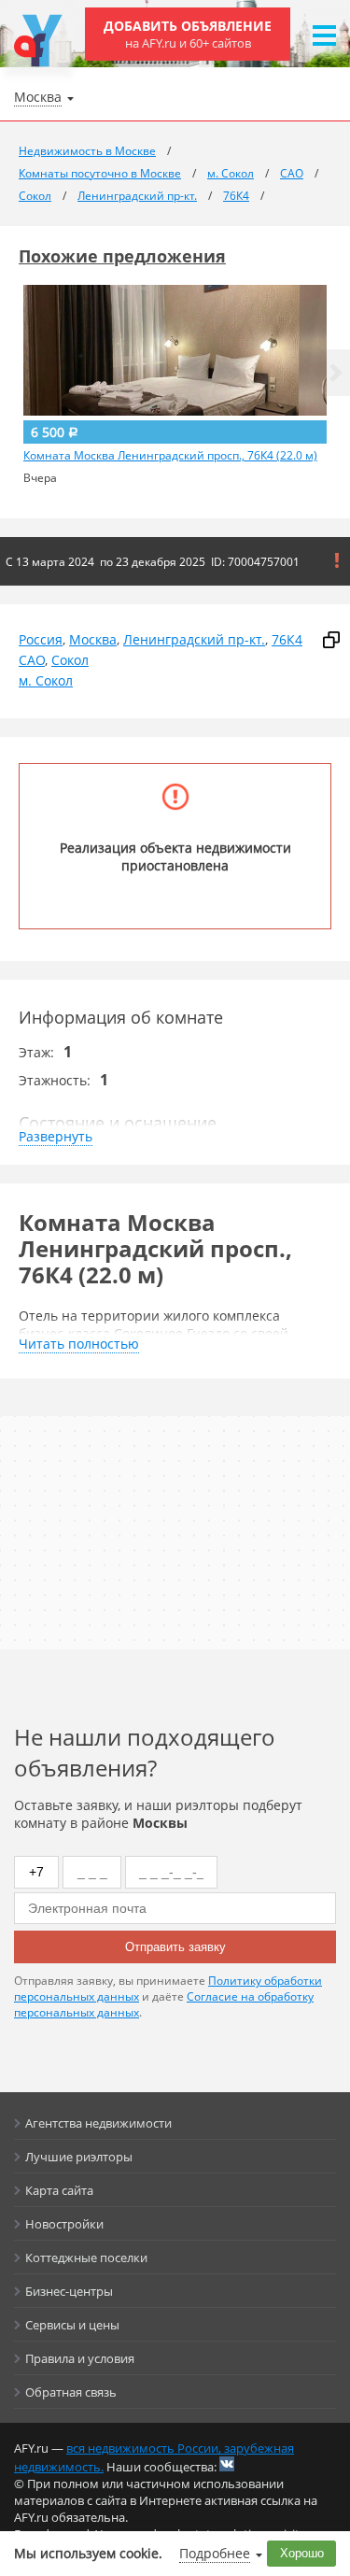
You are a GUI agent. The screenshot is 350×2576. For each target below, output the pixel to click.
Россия (41, 639)
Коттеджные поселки (86, 2258)
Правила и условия (80, 2358)
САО (32, 660)
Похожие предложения (122, 256)
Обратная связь (71, 2392)
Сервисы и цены (72, 2325)
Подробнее (215, 2553)
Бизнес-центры (69, 2291)
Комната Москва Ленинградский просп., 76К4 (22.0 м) (170, 456)
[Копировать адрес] (331, 640)
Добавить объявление (188, 34)
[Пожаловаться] (337, 560)
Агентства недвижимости (98, 2123)
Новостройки (64, 2224)
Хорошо (302, 2553)
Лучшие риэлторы (79, 2157)
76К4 (287, 639)
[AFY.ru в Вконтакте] (227, 2464)
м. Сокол (46, 680)
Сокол (70, 660)
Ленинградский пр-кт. (194, 639)
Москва (93, 639)
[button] (336, 373)
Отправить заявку (175, 1947)
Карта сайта (59, 2190)
